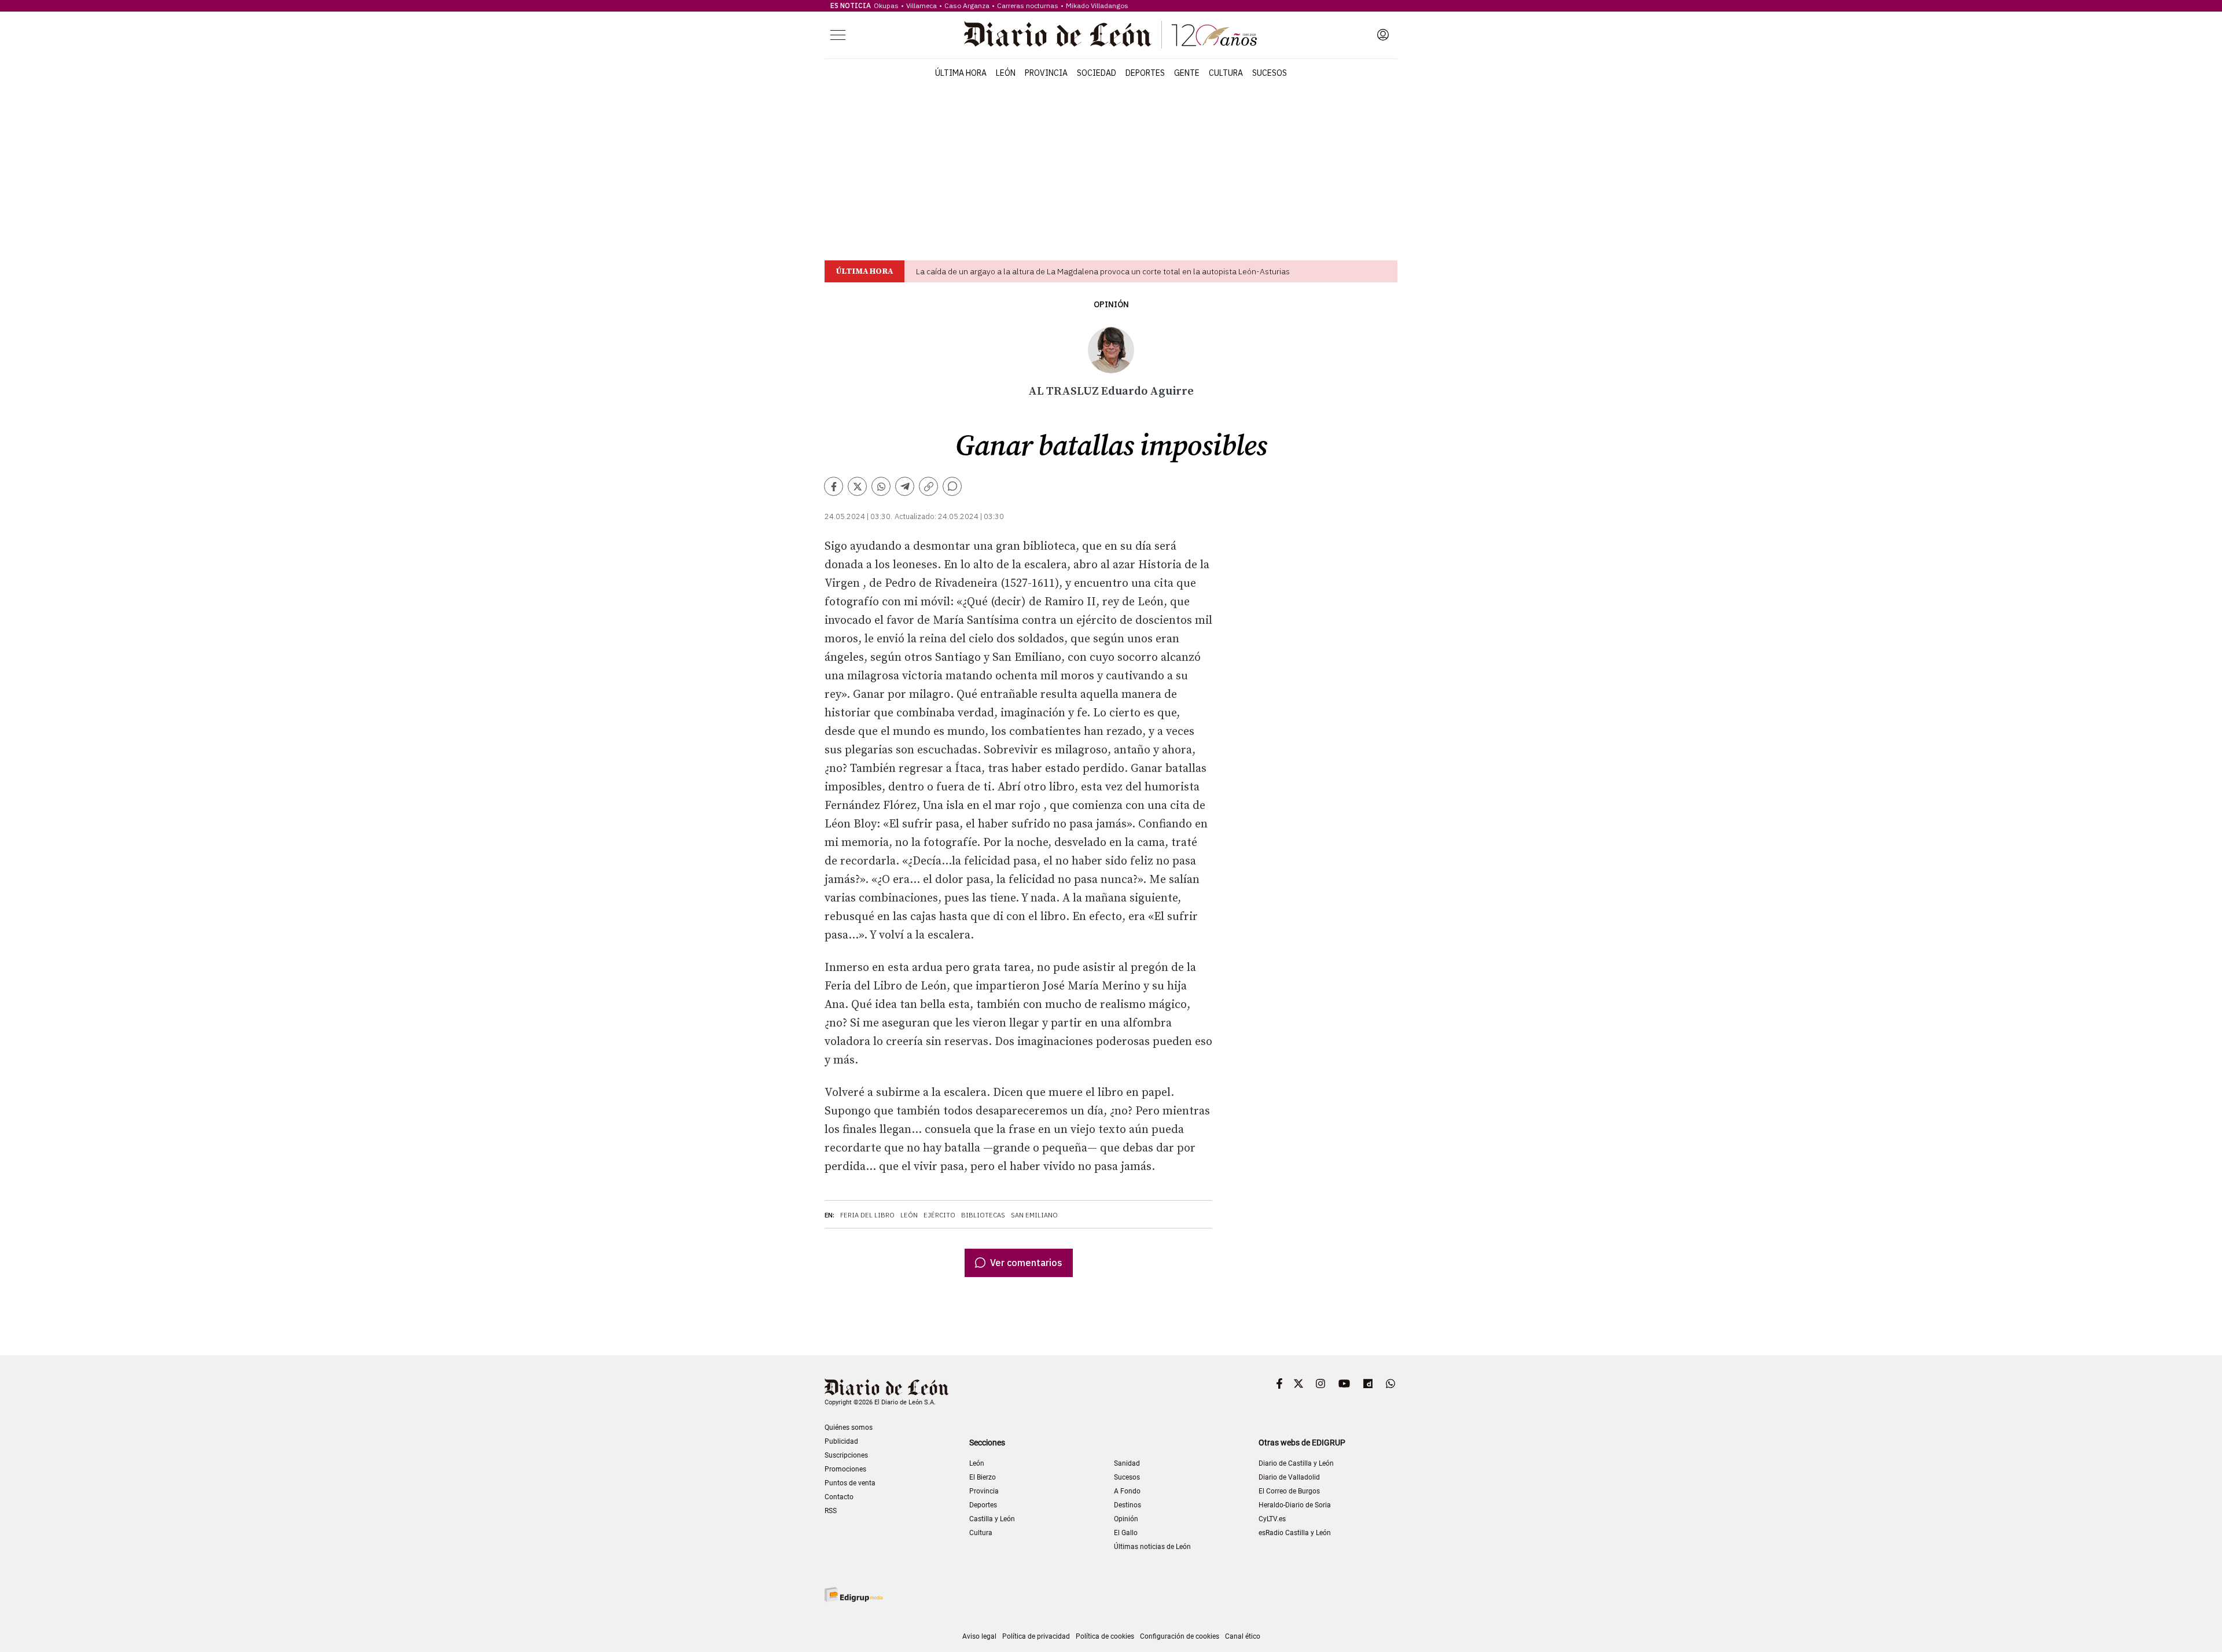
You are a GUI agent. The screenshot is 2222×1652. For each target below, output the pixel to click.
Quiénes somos (849, 1427)
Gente (1187, 73)
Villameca (921, 5)
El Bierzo (983, 1477)
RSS (831, 1511)
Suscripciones (846, 1455)
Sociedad (1097, 73)
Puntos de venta (850, 1483)
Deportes (1145, 73)
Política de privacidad (1036, 1636)
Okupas (886, 5)
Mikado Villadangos (1097, 5)
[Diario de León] (1110, 35)
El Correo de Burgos (1289, 1491)
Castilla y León (992, 1519)
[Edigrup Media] (854, 1594)
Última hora (961, 73)
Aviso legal (979, 1636)
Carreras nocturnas (1028, 5)
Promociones (845, 1469)
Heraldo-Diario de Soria (1295, 1505)
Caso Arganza (967, 5)
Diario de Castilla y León (1296, 1463)
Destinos (1127, 1505)
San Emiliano (1034, 1215)
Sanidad (1127, 1463)
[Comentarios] (952, 486)
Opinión (1111, 305)
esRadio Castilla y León (1295, 1533)
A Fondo (1127, 1491)
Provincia (1046, 73)
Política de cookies (1105, 1636)
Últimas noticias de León (1152, 1547)
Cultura (1226, 73)
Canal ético (1243, 1636)
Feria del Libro (867, 1215)
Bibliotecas (983, 1215)
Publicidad (841, 1441)
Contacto (839, 1497)
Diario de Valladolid (1289, 1477)
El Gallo (1126, 1533)
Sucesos (1270, 73)
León (1006, 73)
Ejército (939, 1215)
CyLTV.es (1272, 1519)
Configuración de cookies (1180, 1636)
